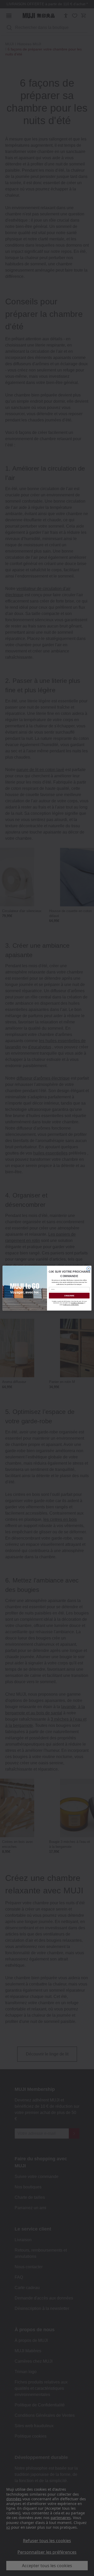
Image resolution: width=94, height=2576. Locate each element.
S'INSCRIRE (69, 1296)
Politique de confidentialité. (71, 1305)
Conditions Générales (77, 1303)
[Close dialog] (89, 1269)
